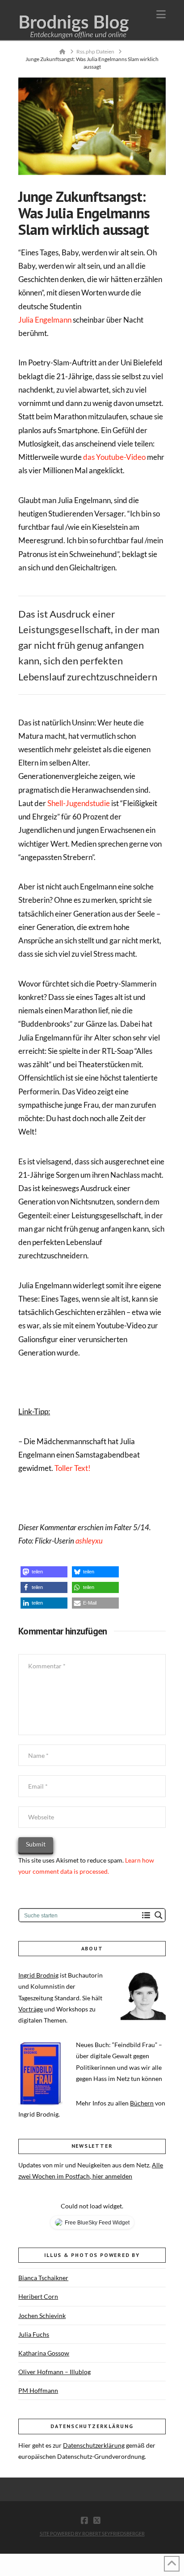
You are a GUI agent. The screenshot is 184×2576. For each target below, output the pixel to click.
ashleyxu (89, 1541)
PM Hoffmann (38, 2390)
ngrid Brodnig (39, 1975)
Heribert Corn (38, 2296)
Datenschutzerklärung (94, 2445)
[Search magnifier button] (159, 1915)
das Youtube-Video (114, 457)
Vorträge (31, 2009)
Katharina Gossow (44, 2353)
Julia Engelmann (45, 320)
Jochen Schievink (42, 2316)
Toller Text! (73, 1468)
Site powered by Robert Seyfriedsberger (92, 2533)
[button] (161, 14)
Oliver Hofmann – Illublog (54, 2372)
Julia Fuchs (34, 2334)
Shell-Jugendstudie (79, 803)
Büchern (142, 2103)
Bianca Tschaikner (43, 2278)
